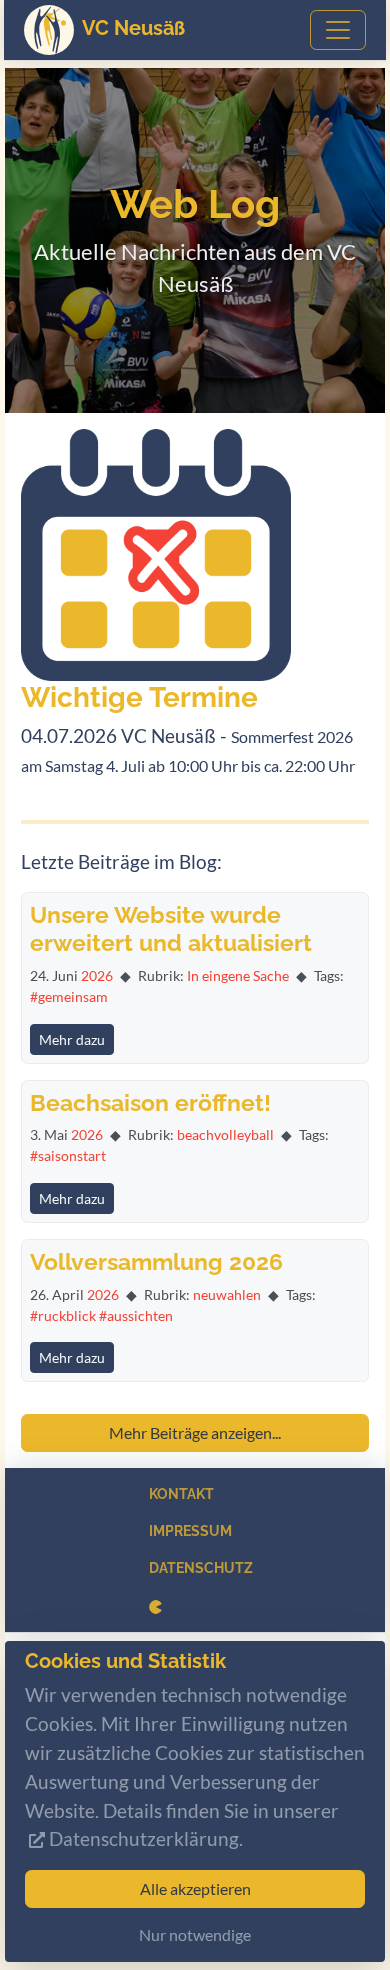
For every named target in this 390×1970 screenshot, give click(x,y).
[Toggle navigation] (338, 30)
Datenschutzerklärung (144, 1838)
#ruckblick (63, 1315)
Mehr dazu (72, 1039)
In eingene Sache (238, 975)
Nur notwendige (195, 1934)
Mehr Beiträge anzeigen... (195, 1432)
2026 (97, 975)
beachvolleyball (225, 1134)
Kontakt (181, 1494)
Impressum (190, 1531)
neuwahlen (227, 1294)
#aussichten (136, 1315)
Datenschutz (201, 1568)
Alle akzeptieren (195, 1888)
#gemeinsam (69, 996)
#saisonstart (68, 1155)
